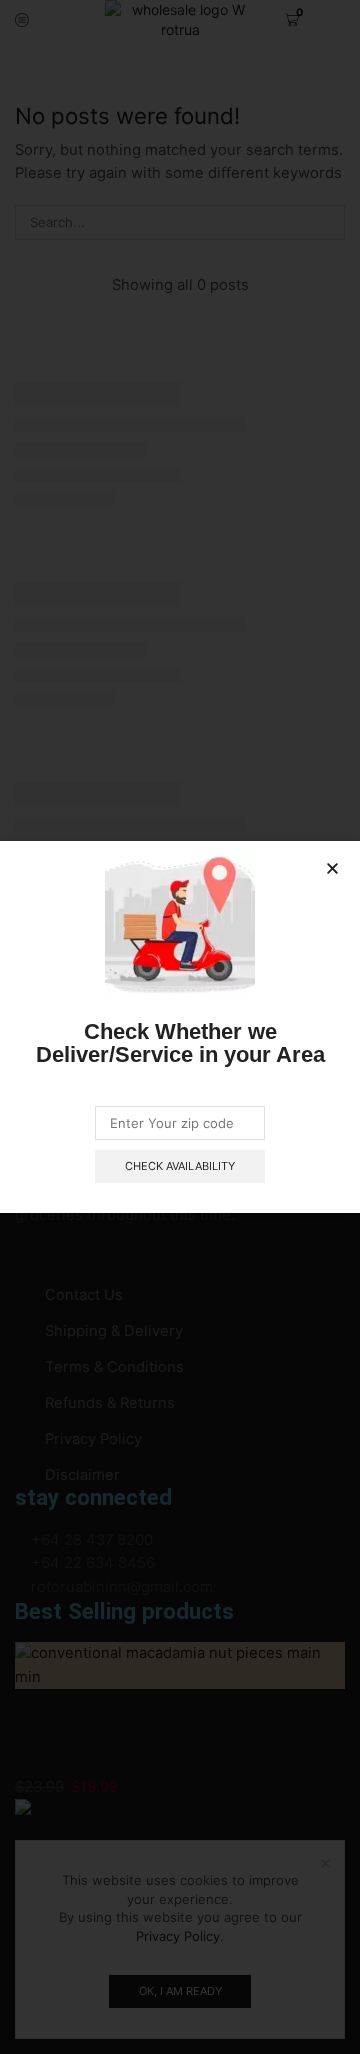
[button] (332, 868)
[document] (180, 1027)
